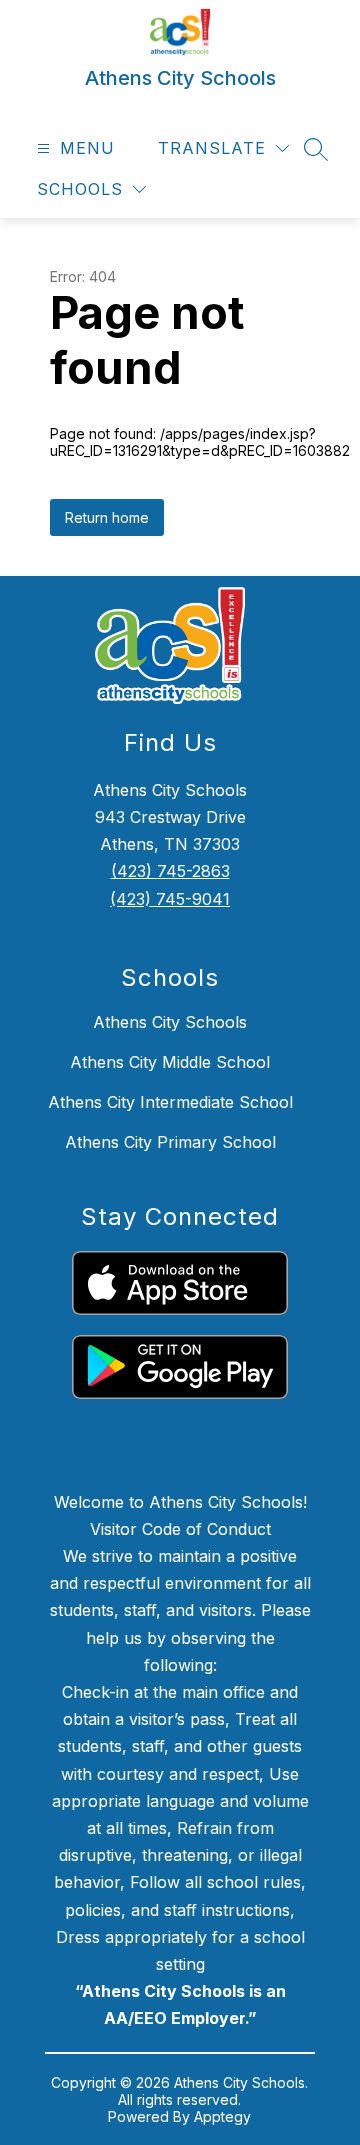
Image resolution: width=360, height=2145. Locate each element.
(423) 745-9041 (170, 899)
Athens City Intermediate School (170, 1102)
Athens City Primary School (170, 1142)
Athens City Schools (170, 1022)
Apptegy (222, 2116)
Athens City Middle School (170, 1062)
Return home (107, 517)
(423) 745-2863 (170, 871)
